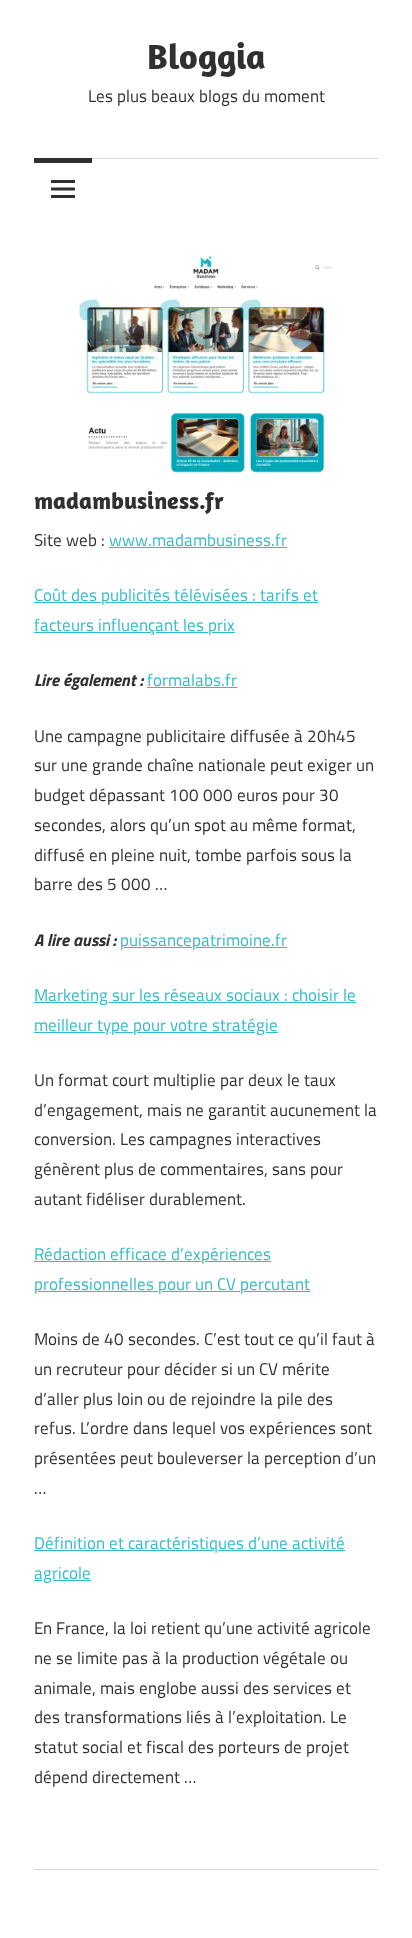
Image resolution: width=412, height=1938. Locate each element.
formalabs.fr (192, 680)
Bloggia (206, 55)
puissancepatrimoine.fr (203, 940)
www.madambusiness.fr (198, 540)
